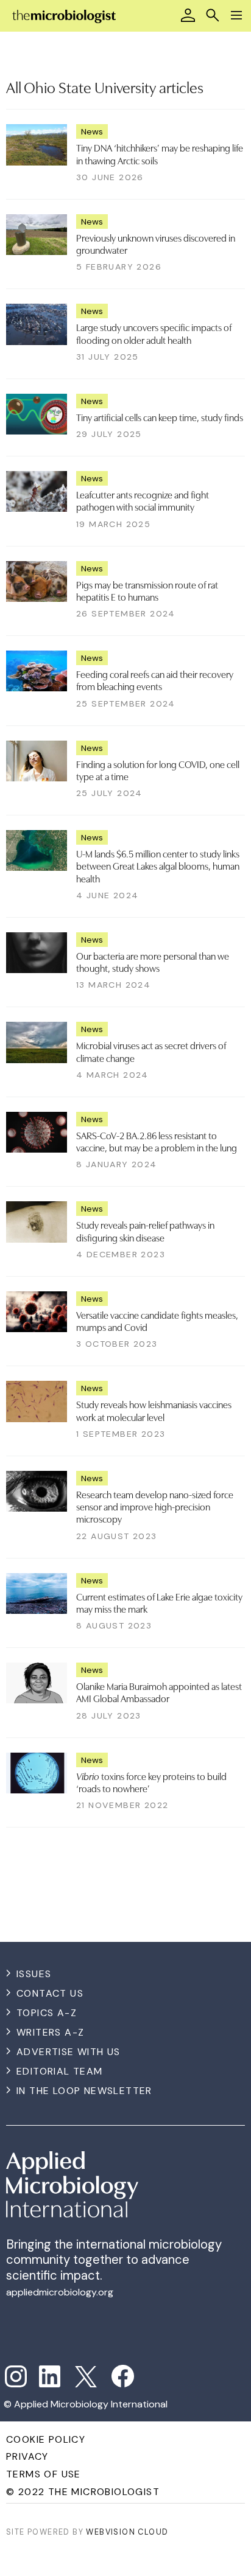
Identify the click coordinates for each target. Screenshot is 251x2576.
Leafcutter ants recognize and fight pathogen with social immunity (143, 500)
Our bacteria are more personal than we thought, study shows (153, 962)
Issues (34, 1974)
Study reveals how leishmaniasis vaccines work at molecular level (154, 1410)
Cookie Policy (46, 2439)
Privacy (27, 2456)
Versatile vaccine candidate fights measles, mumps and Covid (157, 1321)
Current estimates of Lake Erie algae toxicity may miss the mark (159, 1602)
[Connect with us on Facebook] (123, 2376)
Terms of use (44, 2474)
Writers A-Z (50, 2032)
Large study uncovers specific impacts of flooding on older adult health (154, 333)
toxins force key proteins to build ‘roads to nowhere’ (151, 1782)
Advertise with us (69, 2052)
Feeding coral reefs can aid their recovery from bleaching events (155, 680)
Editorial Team (60, 2071)
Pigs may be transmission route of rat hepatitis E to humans (147, 590)
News (92, 131)
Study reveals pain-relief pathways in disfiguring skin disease (145, 1230)
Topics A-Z (47, 2013)
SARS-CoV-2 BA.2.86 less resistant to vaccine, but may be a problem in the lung (157, 1141)
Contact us (50, 1993)
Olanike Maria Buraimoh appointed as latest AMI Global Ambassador (159, 1692)
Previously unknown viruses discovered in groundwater (156, 243)
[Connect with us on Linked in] (50, 2376)
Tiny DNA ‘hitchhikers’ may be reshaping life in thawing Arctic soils (160, 153)
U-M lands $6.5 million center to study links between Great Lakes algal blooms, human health (158, 866)
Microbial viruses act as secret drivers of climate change (151, 1051)
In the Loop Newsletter (84, 2091)
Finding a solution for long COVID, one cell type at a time (158, 770)
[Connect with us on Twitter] (86, 2377)
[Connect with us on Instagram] (16, 2376)
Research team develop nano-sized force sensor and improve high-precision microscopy (155, 1506)
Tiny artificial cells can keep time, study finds (160, 417)
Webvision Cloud (127, 2532)
